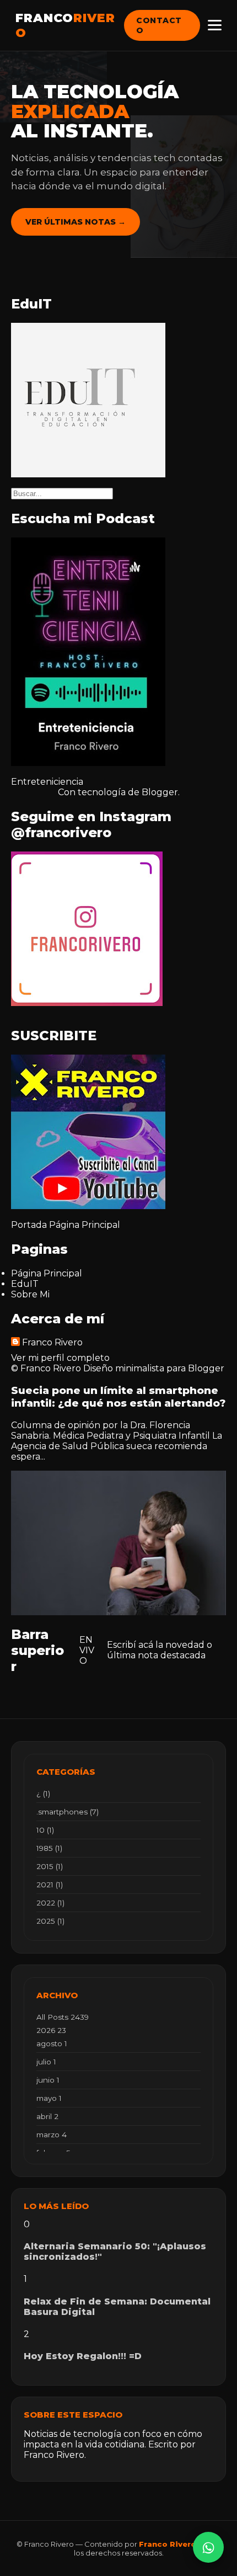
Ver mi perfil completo (60, 1358)
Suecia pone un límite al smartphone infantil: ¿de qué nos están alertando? (118, 1397)
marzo (52, 2135)
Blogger (160, 792)
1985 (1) (49, 1848)
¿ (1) (43, 1793)
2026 (51, 2030)
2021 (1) (50, 1885)
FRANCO (65, 25)
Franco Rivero (52, 1342)
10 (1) (45, 1830)
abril (47, 2116)
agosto (52, 2043)
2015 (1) (50, 1866)
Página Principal (85, 1225)
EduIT (25, 1284)
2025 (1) (50, 1921)
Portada (29, 1225)
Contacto (159, 25)
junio (48, 2080)
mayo (49, 2098)
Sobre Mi (30, 1294)
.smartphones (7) (68, 1812)
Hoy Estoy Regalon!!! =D (83, 2356)
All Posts (63, 2017)
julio (46, 2062)
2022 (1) (50, 1903)
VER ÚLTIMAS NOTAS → (76, 222)
